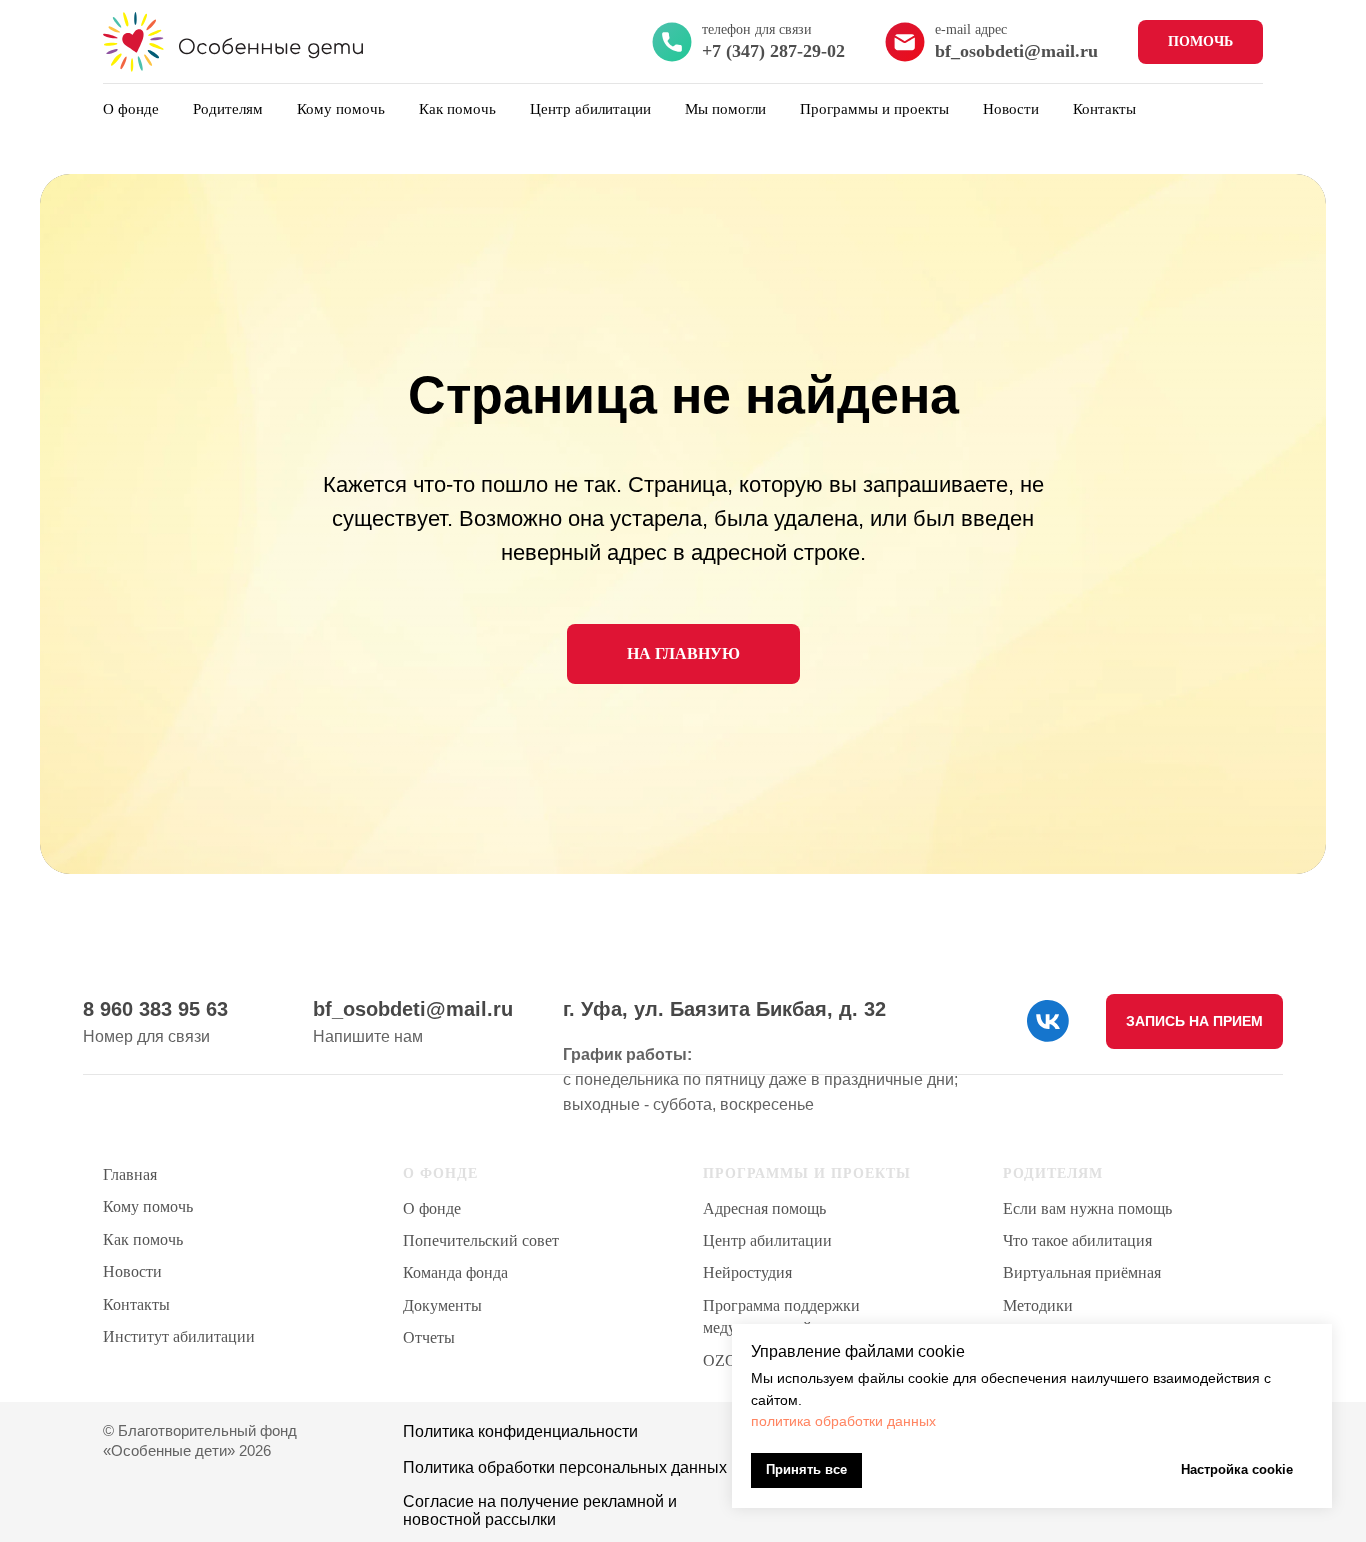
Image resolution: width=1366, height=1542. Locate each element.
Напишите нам (368, 1036)
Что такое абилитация (1077, 1240)
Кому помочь (341, 109)
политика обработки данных (843, 1421)
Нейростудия (747, 1272)
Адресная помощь (764, 1208)
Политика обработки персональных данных (565, 1467)
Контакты (1104, 109)
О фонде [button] (131, 109)
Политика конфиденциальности (520, 1431)
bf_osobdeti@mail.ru (413, 1009)
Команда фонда (455, 1272)
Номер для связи (146, 1036)
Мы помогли (725, 109)
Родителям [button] (228, 109)
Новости (1011, 109)
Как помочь (457, 109)
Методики (1038, 1305)
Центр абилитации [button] (590, 109)
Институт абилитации (179, 1336)
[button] (1194, 1021)
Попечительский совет (481, 1240)
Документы (442, 1305)
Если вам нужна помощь (1087, 1208)
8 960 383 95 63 (155, 1009)
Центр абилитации (767, 1240)
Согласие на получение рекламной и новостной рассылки (540, 1510)
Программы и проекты (874, 109)
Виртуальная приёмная (1082, 1272)
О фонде (432, 1208)
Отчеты (429, 1337)
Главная (130, 1174)
